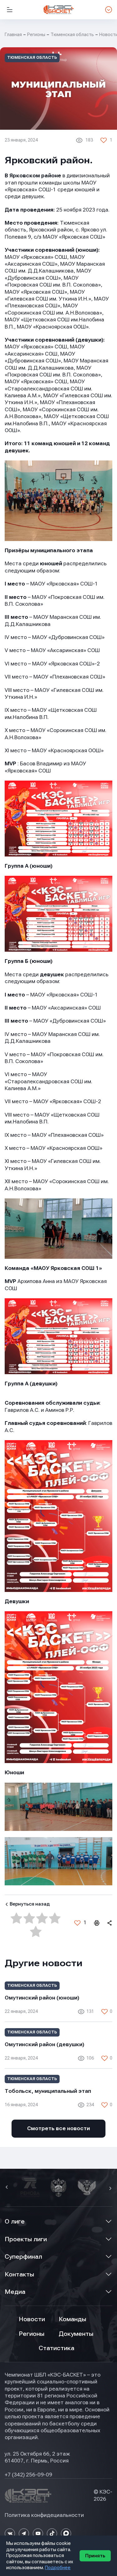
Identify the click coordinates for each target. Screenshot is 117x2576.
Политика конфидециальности (44, 2515)
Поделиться (109, 1923)
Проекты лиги (26, 2239)
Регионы (36, 35)
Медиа (15, 2292)
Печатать (96, 1923)
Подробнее (58, 2568)
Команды (72, 2319)
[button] (7, 2188)
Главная (13, 35)
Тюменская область (72, 35)
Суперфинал (23, 2257)
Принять (95, 2556)
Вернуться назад (30, 1904)
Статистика (56, 2348)
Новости (32, 2319)
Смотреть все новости (58, 2128)
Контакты (19, 2274)
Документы (76, 2334)
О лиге (15, 2221)
